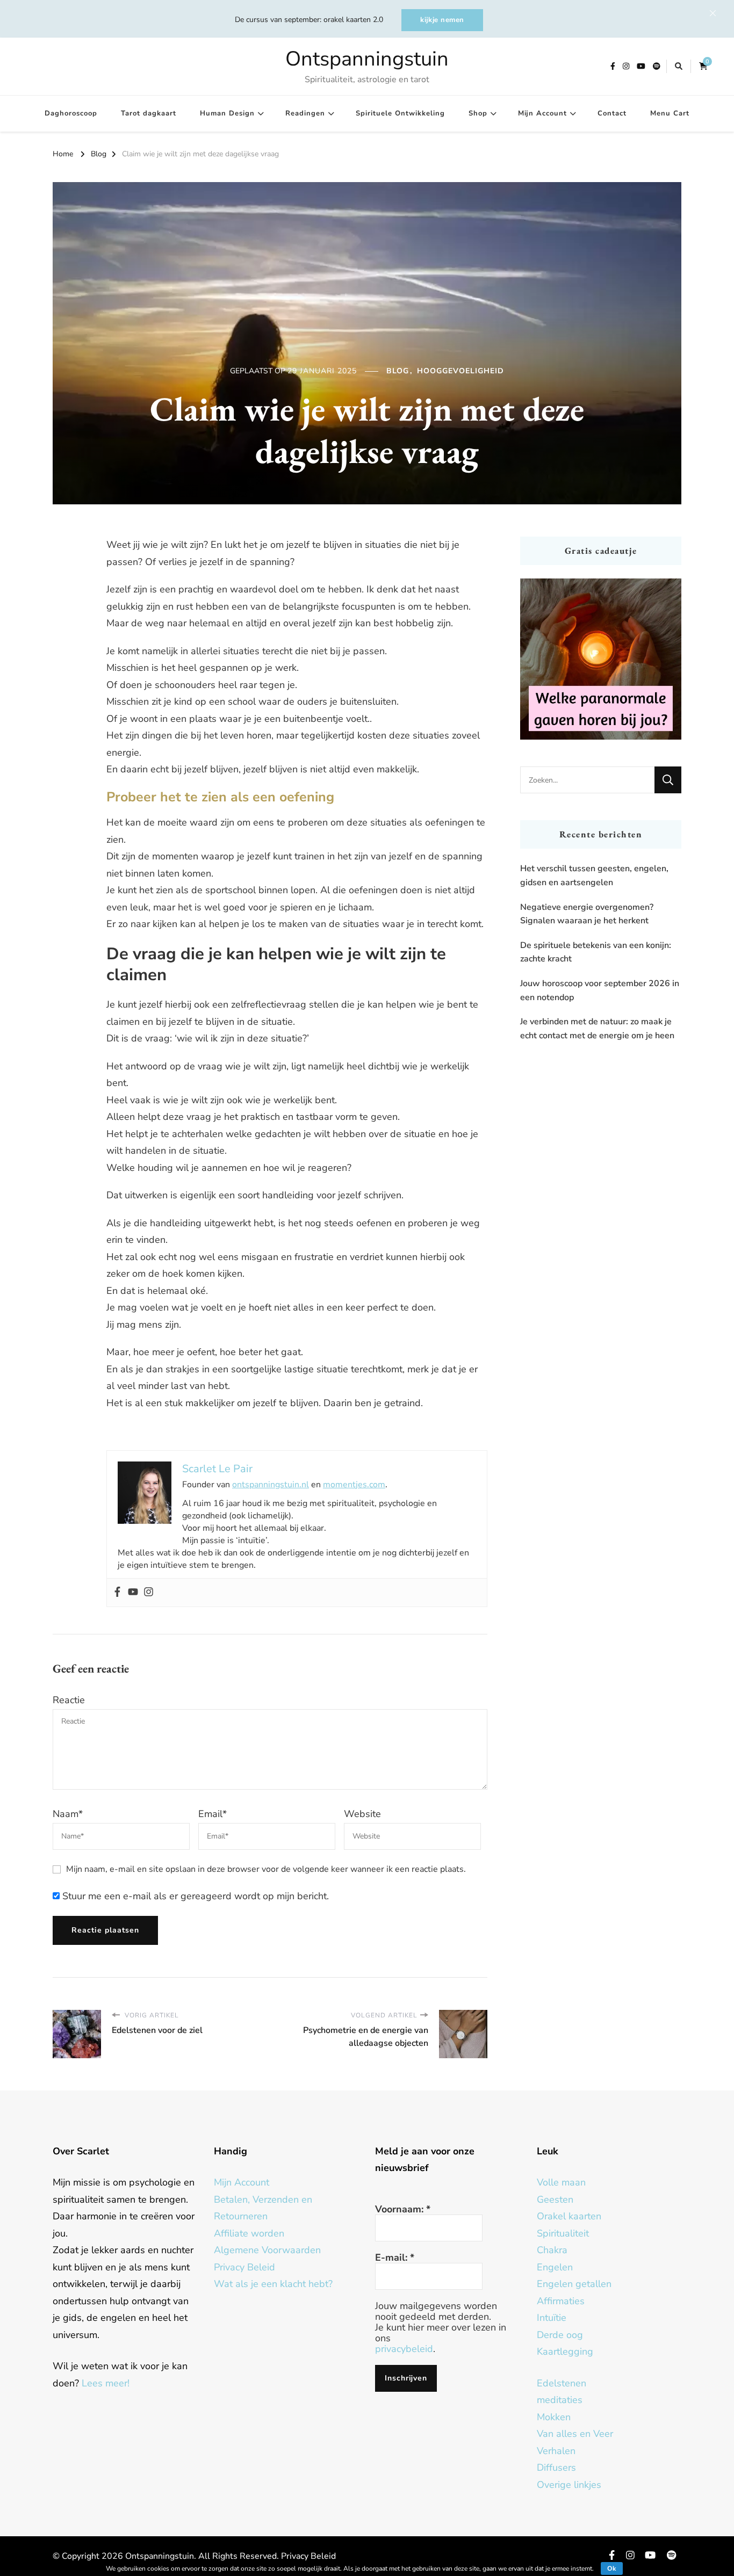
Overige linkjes (569, 2485)
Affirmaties (561, 2301)
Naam (68, 1814)
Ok (612, 2568)
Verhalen (556, 2451)
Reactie (69, 1700)
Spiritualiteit (563, 2233)
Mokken (554, 2417)
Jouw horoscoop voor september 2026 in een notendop (600, 990)
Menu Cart (670, 113)
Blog (398, 371)
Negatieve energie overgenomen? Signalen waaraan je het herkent (587, 914)
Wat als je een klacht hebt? (273, 2284)
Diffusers (556, 2468)
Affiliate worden (249, 2233)
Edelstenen (562, 2383)
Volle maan (561, 2182)
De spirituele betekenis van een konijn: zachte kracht (596, 952)
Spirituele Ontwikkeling (400, 113)
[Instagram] (149, 1593)
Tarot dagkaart (149, 113)
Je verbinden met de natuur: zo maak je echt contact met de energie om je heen (597, 1029)
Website (362, 1814)
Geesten (555, 2199)
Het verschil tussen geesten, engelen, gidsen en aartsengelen (594, 875)
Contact (612, 113)
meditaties (560, 2400)
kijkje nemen (442, 20)
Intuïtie (552, 2318)
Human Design (227, 113)
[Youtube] (133, 1593)
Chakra (552, 2250)
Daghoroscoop (71, 113)
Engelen (555, 2267)
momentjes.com (354, 1485)
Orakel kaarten (569, 2216)
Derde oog (560, 2335)
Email (213, 1814)
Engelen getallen (574, 2284)
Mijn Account (542, 113)
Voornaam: (403, 2209)
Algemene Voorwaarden (267, 2250)
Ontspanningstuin (367, 59)
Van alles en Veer (575, 2434)
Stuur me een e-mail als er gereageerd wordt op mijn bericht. (194, 1896)
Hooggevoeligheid (460, 371)
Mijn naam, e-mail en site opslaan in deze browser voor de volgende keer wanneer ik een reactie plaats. (266, 1869)
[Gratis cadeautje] (601, 659)
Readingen (305, 113)
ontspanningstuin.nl (271, 1485)
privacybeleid (404, 2349)
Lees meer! (106, 2383)
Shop (478, 113)
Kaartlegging (565, 2351)
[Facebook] (117, 1593)
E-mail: (395, 2257)
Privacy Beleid (244, 2267)
